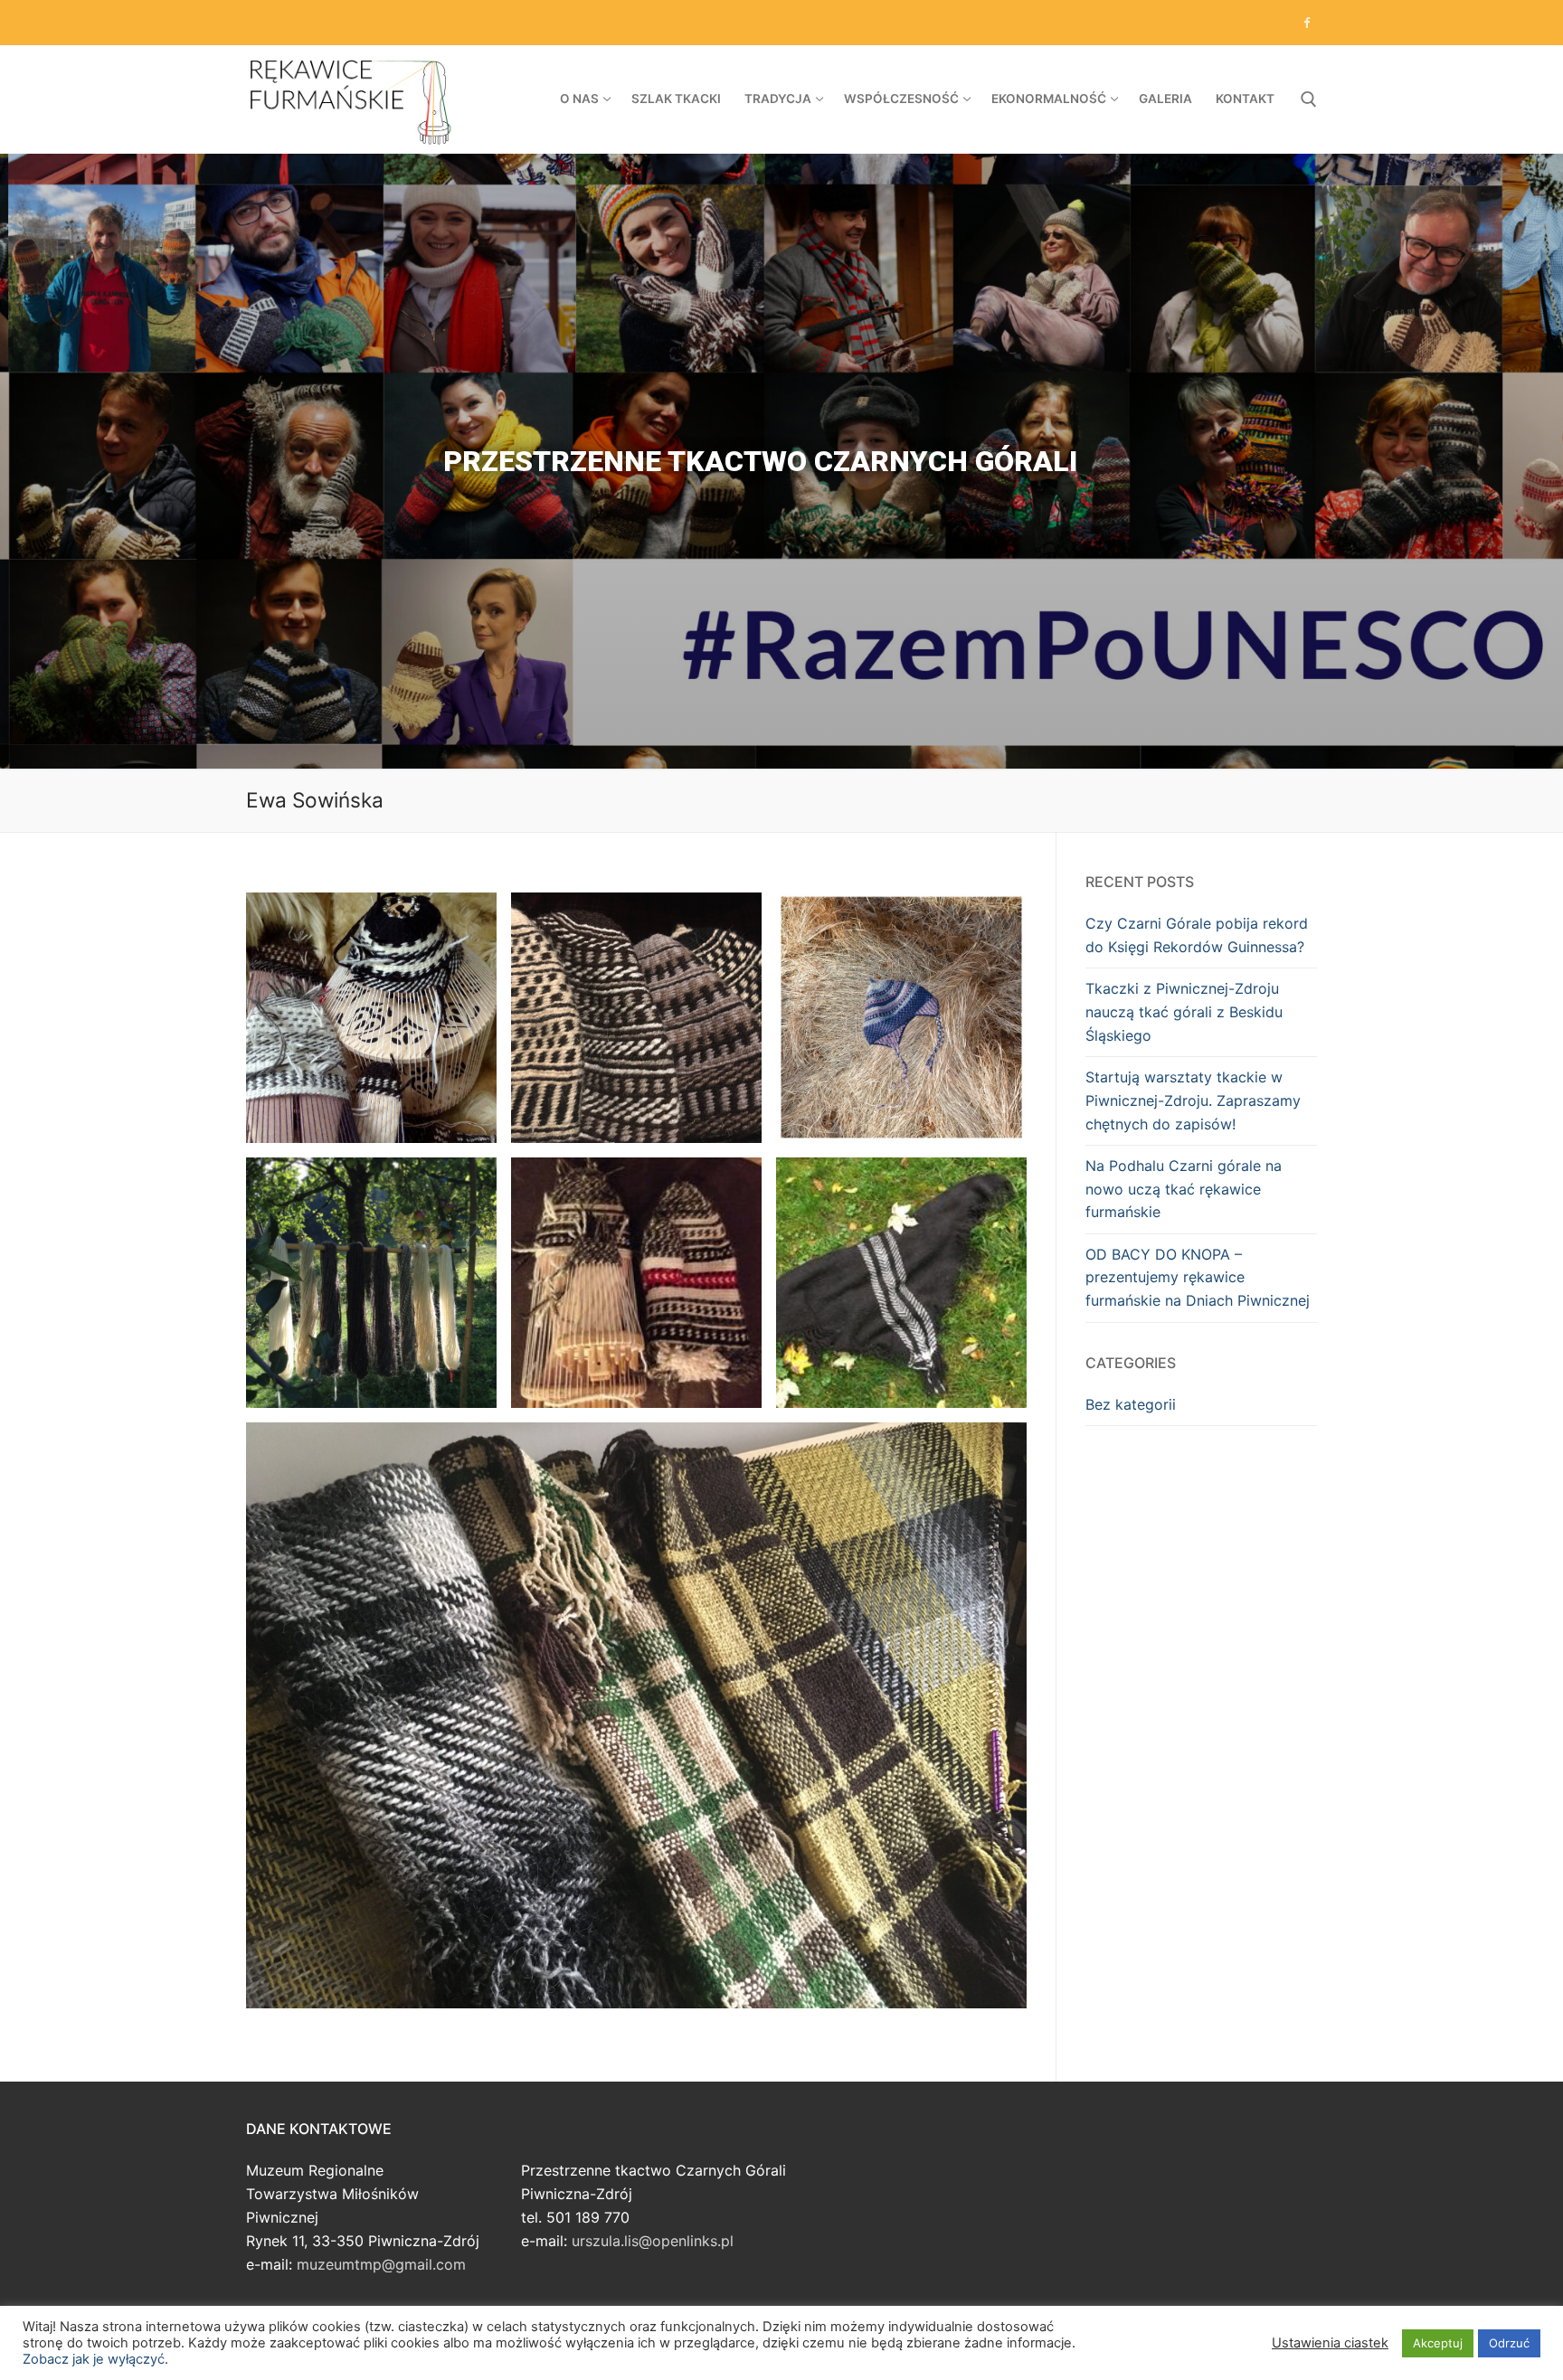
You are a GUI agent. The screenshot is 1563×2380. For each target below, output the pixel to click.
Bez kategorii (1131, 1404)
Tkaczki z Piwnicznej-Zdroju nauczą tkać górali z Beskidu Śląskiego (1184, 1012)
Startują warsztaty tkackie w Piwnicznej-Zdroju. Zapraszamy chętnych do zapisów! (1193, 1100)
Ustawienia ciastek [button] (1330, 2343)
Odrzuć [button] (1509, 2343)
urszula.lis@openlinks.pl (653, 2241)
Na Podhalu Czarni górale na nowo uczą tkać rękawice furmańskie (1184, 1189)
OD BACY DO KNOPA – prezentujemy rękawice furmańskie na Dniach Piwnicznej (1198, 1278)
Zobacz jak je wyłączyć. (95, 2359)
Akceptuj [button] (1438, 2343)
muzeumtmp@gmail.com (381, 2264)
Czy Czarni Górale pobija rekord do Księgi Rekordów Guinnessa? (1197, 935)
